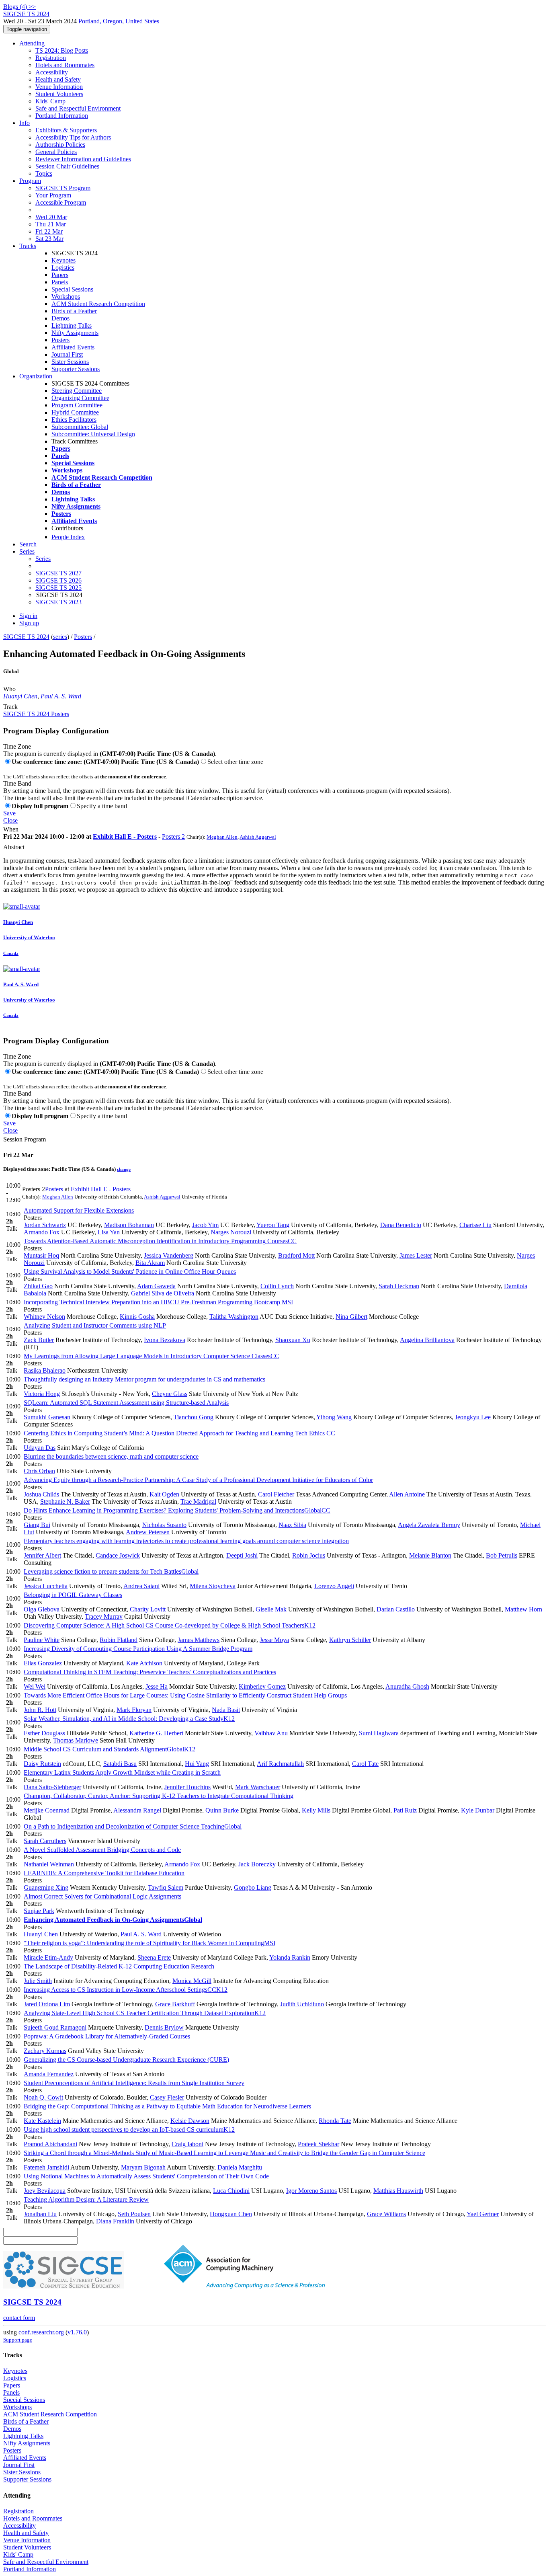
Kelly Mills (316, 1810)
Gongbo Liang (253, 1887)
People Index (68, 537)
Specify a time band (102, 806)
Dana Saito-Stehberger (52, 1787)
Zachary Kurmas (45, 2051)
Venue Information (59, 87)
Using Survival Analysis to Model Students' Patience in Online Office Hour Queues (130, 1272)
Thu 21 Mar (51, 224)
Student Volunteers (59, 94)
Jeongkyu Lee (473, 1417)
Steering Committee (77, 391)
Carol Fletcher (276, 1494)
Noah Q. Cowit (43, 2097)
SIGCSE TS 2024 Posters (36, 714)
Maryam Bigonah (143, 2167)
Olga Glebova (42, 1609)
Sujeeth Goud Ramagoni (55, 2027)
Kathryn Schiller (350, 1640)
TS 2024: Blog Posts (62, 50)
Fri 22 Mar (49, 231)
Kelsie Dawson (190, 2121)
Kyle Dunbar (478, 1810)
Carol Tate (365, 1764)
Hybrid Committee (75, 412)
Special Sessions (72, 289)
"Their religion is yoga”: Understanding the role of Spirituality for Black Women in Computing (150, 1943)
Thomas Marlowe (76, 1740)
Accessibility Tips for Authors (73, 137)
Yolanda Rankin (290, 1957)
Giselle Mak (271, 1609)
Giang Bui (37, 1525)
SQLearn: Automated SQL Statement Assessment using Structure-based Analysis (126, 1403)
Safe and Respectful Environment (78, 108)
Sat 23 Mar (49, 239)
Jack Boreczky (257, 1864)
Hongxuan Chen (231, 2214)
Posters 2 (173, 836)
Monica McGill (192, 1981)
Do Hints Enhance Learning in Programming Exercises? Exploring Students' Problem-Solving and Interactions (177, 1510)
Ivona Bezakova (165, 1340)
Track (10, 707)
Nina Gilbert (351, 1317)
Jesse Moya (274, 1640)
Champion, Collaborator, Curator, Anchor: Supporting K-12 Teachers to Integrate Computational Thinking (159, 1796)
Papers (60, 275)
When (11, 829)
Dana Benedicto (401, 1225)
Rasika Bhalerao (45, 1370)
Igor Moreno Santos (311, 2191)
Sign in (28, 616)
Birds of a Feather (74, 311)
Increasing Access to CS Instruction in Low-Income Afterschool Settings (126, 1990)
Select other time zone (235, 762)
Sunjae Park (39, 1911)
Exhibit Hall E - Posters (125, 836)
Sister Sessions (70, 362)
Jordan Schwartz (45, 1225)
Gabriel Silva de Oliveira (163, 1293)
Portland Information (62, 116)
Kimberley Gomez (262, 1686)
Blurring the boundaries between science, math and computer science (111, 1456)
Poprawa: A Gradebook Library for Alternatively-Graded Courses (107, 2036)
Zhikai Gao (38, 1286)
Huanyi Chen (20, 696)
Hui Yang (197, 1764)
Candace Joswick (118, 1555)
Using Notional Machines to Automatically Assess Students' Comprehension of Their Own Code (146, 2176)
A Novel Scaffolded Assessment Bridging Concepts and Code (102, 1850)
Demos (60, 318)
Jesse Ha (157, 1686)
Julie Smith (38, 1981)
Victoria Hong (42, 1394)
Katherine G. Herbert (156, 1733)
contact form (19, 2318)
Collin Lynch (277, 1286)
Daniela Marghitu (240, 2167)
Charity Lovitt (148, 1609)
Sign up (29, 623)
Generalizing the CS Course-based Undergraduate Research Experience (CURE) (126, 2060)
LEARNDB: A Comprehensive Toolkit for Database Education (104, 1873)
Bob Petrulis (502, 1555)
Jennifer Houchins (187, 1787)
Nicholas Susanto (164, 1525)
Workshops (66, 297)
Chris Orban (39, 1471)
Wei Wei (35, 1686)
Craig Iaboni (187, 2144)
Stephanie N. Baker (65, 1501)
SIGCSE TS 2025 (58, 588)
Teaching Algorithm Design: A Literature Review (86, 2199)
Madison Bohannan (129, 1225)
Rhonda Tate (335, 2121)
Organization (36, 376)
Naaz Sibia (292, 1525)
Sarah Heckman (399, 1286)
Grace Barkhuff (175, 2004)
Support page (18, 2340)
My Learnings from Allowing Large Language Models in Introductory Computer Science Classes (152, 1356)
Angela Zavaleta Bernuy (429, 1525)
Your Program (53, 195)
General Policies (56, 152)
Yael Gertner (483, 2214)
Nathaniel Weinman (49, 1864)
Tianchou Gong (194, 1417)
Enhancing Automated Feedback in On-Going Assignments (113, 1920)
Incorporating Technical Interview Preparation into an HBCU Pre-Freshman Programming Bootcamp (158, 1302)
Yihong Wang (334, 1417)
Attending (32, 43)
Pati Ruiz (405, 1810)
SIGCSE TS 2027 (58, 573)
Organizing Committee (80, 398)
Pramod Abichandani (50, 2144)
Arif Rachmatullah (280, 1764)
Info (25, 123)
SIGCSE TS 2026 (58, 580)
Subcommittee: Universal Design (93, 434)
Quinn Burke (222, 1810)
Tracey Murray (104, 1616)
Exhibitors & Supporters (66, 130)
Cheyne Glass (170, 1394)
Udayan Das (40, 1448)
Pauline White (42, 1640)
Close (10, 820)
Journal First (67, 354)
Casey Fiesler (167, 2097)
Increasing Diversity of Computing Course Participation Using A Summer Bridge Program (138, 1649)
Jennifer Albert (42, 1555)
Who (9, 689)
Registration (51, 58)
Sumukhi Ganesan (47, 1417)
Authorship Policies (60, 145)
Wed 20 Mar (51, 217)
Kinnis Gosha (137, 1317)
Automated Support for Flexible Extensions (79, 1210)
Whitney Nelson (44, 1317)
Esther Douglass (44, 1733)
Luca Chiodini (231, 2191)
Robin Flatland (119, 1640)
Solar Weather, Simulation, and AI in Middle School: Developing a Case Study (129, 1719)
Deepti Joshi (242, 1555)
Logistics (63, 268)
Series (43, 559)
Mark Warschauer (258, 1787)
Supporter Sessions (76, 369)
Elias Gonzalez (43, 1663)
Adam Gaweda (156, 1286)
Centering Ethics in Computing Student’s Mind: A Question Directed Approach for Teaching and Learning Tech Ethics (179, 1433)
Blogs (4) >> (19, 7)
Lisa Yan (109, 1232)
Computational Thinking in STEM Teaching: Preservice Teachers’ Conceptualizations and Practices (150, 1672)
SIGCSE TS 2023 (58, 602)
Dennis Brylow (164, 2027)
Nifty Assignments (75, 333)
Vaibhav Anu (271, 1733)
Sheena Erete (154, 1957)
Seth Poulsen (134, 2214)
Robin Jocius (309, 1555)
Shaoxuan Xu (293, 1340)
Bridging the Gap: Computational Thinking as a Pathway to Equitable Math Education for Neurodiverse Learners (167, 2106)
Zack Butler (39, 1340)
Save (9, 813)
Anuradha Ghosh (407, 1686)
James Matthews (199, 1640)
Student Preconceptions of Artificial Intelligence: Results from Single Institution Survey (134, 2083)
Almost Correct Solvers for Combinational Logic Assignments (102, 1896)
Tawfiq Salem (166, 1887)
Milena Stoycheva (213, 1586)
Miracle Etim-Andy (48, 1957)
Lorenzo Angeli (334, 1586)
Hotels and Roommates (65, 65)
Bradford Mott (296, 1255)
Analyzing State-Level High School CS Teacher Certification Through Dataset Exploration (145, 2013)
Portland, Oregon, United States (119, 21)
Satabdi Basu (120, 1764)
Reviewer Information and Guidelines (83, 159)
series (60, 637)
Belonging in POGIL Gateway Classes (73, 1595)
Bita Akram (150, 1263)
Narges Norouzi (231, 1232)
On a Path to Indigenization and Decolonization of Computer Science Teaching (133, 1826)
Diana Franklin (115, 2221)
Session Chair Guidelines (67, 166)
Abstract (14, 847)
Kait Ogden (164, 1494)
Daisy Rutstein (42, 1764)
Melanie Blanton (430, 1555)
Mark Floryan (134, 1710)
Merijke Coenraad (47, 1810)
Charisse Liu (475, 1225)
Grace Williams (386, 2214)
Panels (60, 282)
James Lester (416, 1255)
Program (30, 181)
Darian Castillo (396, 1609)
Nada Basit (226, 1710)
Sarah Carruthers (45, 1841)
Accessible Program (61, 202)
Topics (44, 173)
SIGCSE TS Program (63, 188)
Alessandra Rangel (137, 1810)
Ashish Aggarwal (258, 837)
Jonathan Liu (40, 2214)
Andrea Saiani (141, 1586)
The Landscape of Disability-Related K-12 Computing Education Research (119, 1966)
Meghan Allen (222, 837)
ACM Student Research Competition (98, 304)
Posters (60, 340)
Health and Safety (58, 79)
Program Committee (77, 405)
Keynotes (64, 260)
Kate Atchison (144, 1663)
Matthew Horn (523, 1609)
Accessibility (52, 72)
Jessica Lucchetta (46, 1586)
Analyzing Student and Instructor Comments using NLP (95, 1325)
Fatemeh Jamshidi (46, 2167)
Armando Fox (42, 1232)
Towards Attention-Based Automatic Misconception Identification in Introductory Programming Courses (160, 1241)
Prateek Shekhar (319, 2144)
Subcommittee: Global (80, 427)
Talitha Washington (234, 1317)
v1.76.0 (77, 2332)
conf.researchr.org (41, 2332)
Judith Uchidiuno (302, 2004)
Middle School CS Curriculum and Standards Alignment (110, 1749)
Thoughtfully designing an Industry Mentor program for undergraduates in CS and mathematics (144, 1379)
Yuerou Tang (273, 1225)
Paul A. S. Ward (61, 696)
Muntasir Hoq (41, 1255)
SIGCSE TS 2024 (26, 637)
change (124, 1169)
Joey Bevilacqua (45, 2191)
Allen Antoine (407, 1494)
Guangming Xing (46, 1887)
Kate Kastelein (42, 2121)
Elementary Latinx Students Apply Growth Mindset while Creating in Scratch (122, 1772)
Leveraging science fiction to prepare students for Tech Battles (111, 1571)
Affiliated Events (73, 347)
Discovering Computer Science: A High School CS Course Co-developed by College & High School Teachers (170, 1625)
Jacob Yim (205, 1225)
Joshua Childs (41, 1494)
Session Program (25, 1139)
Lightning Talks (72, 325)
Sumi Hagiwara (379, 1733)
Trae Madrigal (198, 1501)
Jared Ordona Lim (47, 2004)
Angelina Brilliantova (427, 1340)
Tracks (28, 246)
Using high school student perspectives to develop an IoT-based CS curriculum (129, 2130)
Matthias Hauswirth (398, 2191)
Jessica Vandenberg (169, 1255)
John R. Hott (40, 1710)
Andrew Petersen (148, 1532)
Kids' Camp (50, 101)
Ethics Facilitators (74, 420)
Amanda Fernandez (49, 2074)
